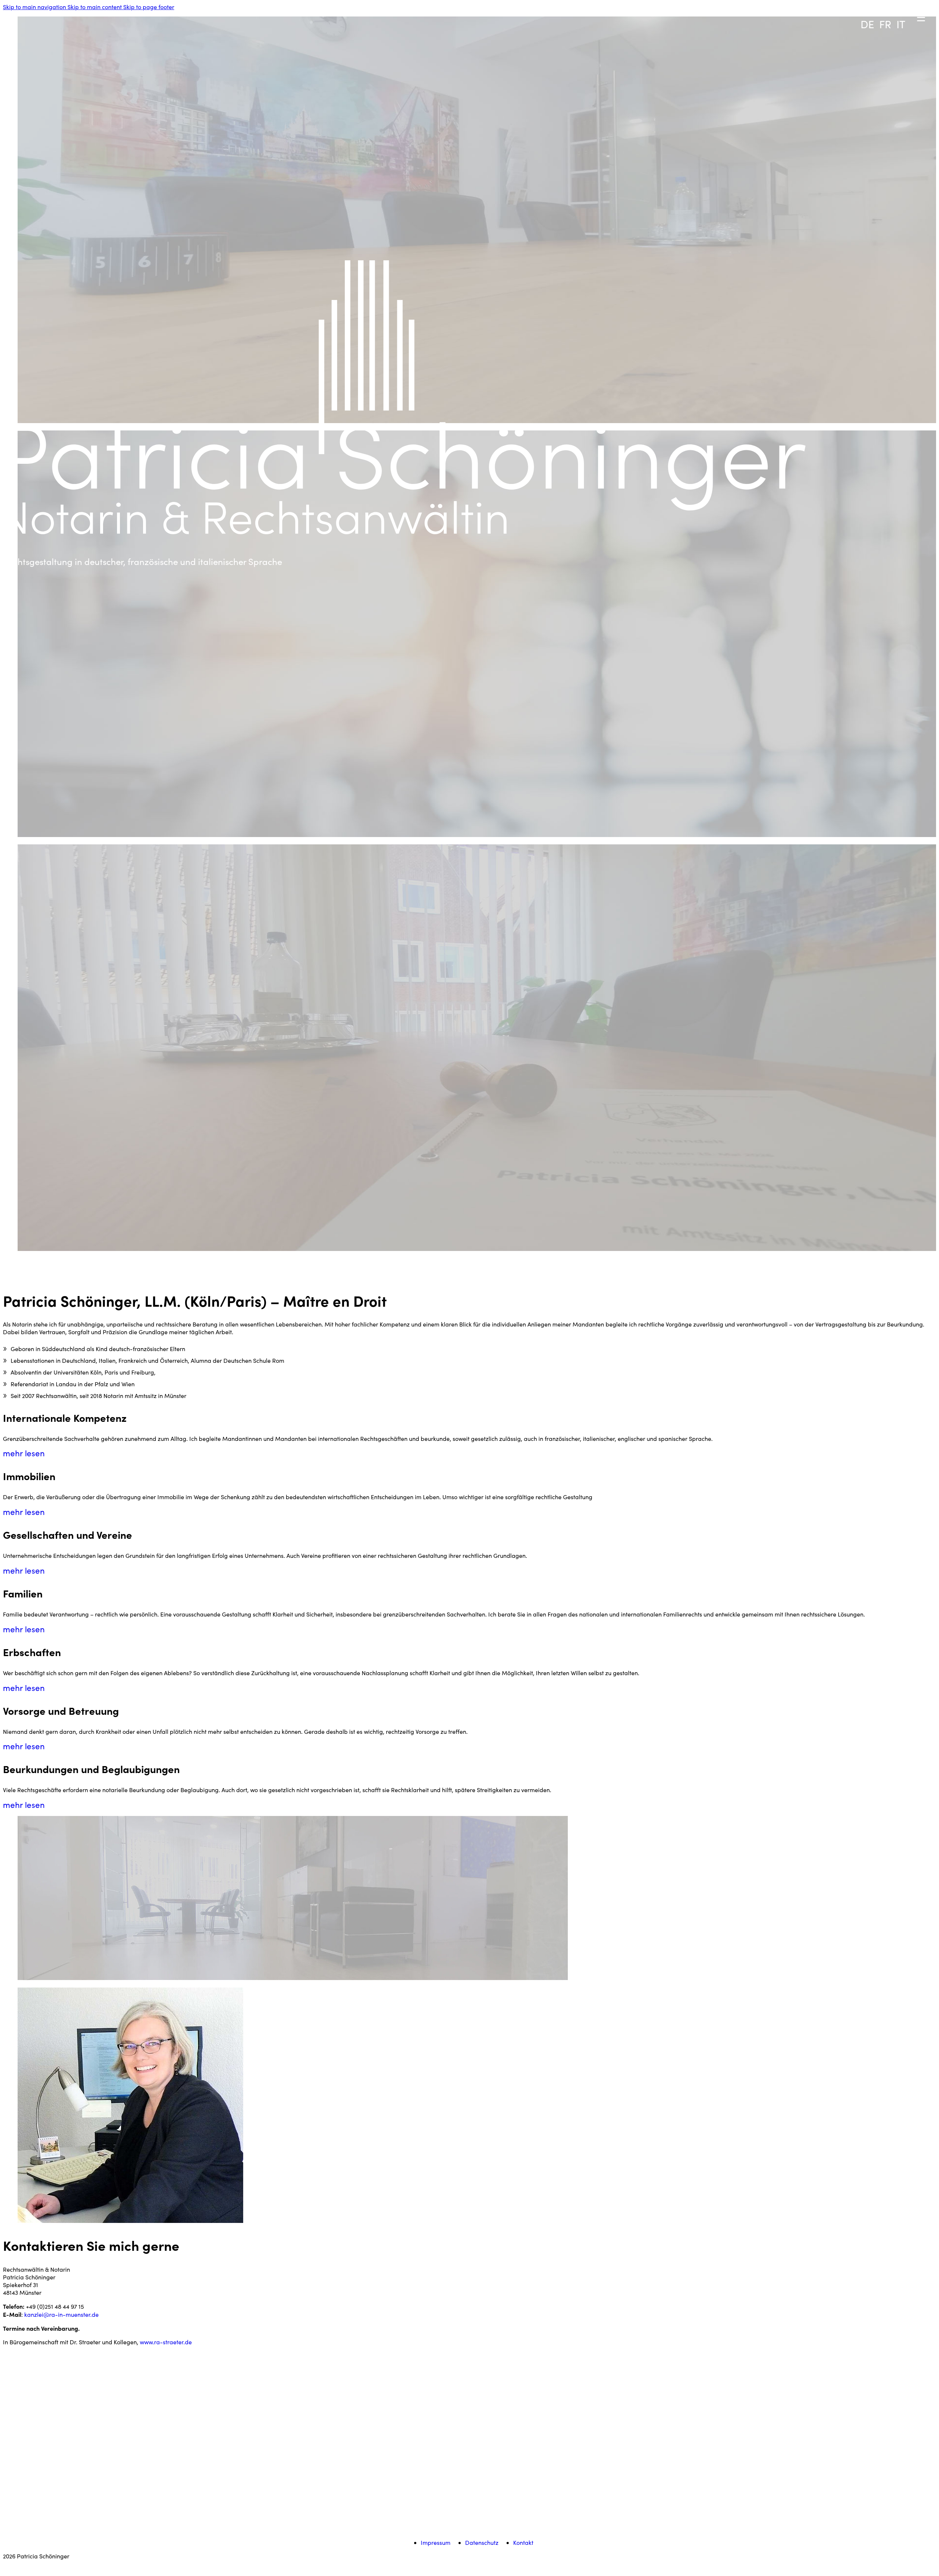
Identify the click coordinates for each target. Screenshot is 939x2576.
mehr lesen (24, 1453)
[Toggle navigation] (807, 6)
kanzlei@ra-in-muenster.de (61, 2314)
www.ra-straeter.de (166, 2342)
